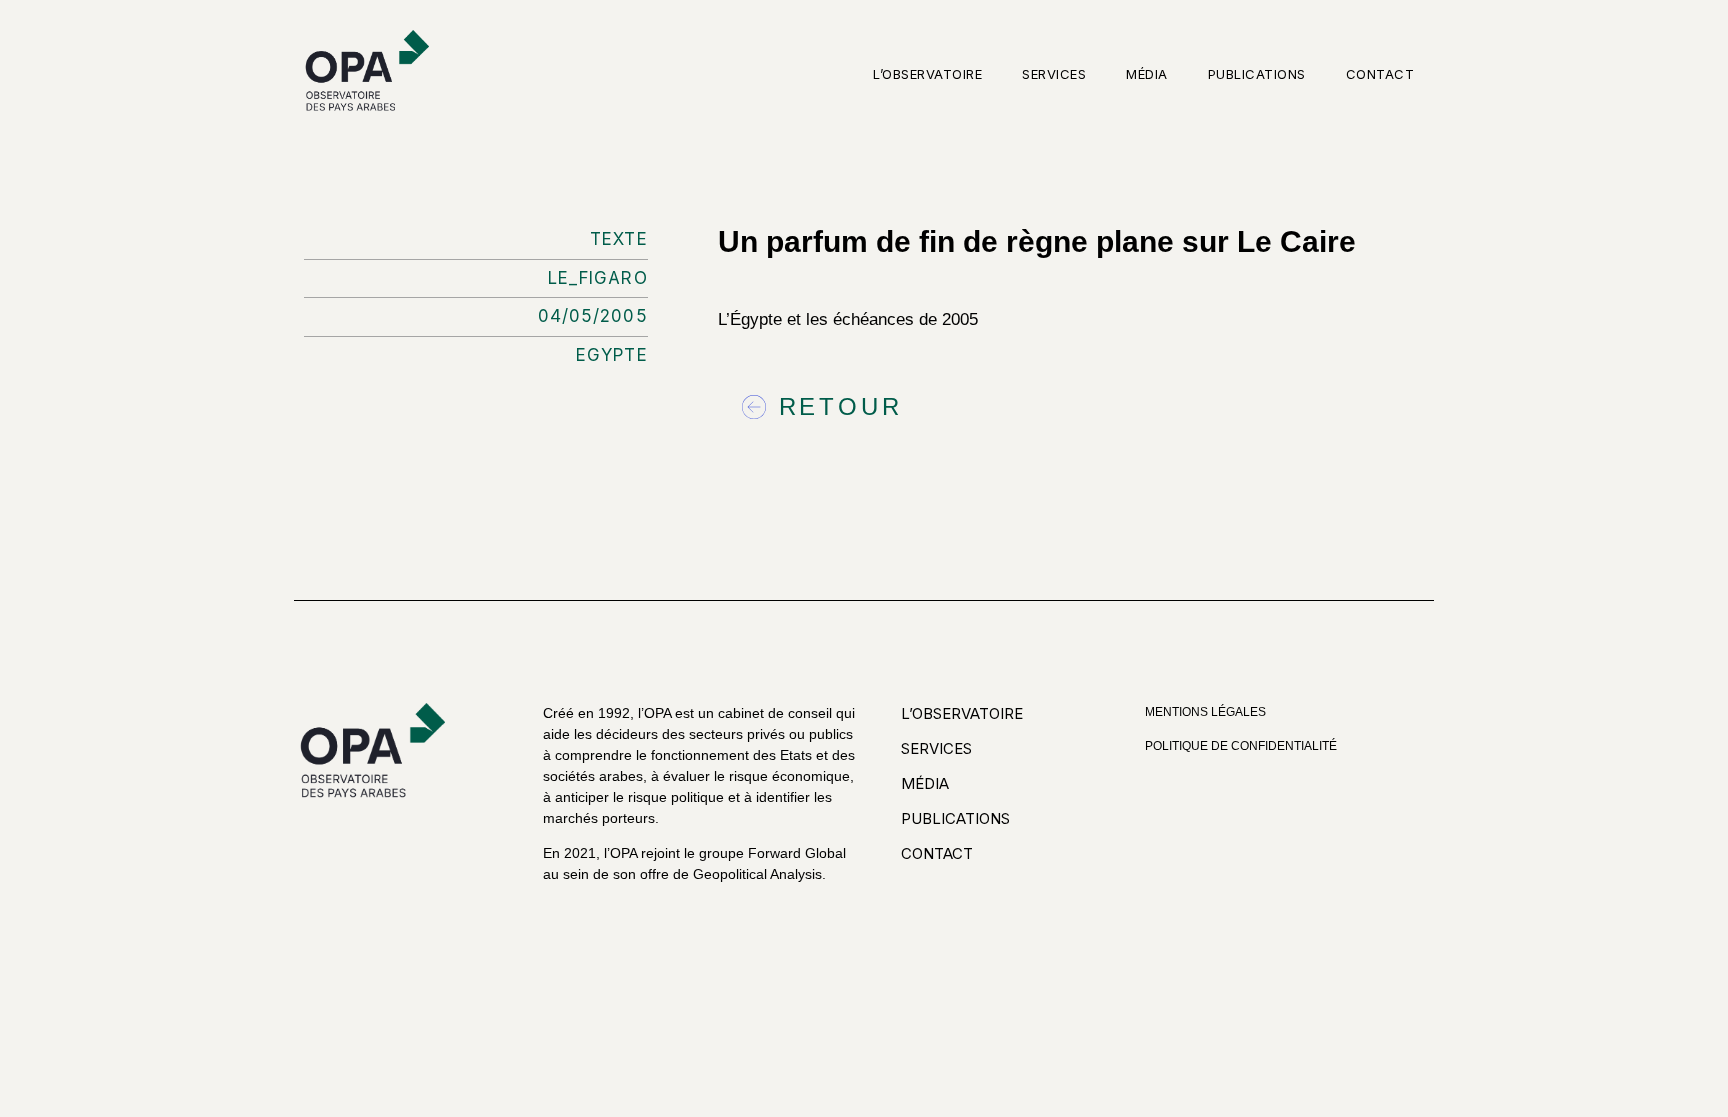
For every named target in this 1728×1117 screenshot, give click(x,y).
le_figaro (598, 278)
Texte (619, 239)
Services (1054, 74)
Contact (1380, 74)
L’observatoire (927, 74)
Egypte (612, 355)
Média (1147, 74)
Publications (1257, 74)
